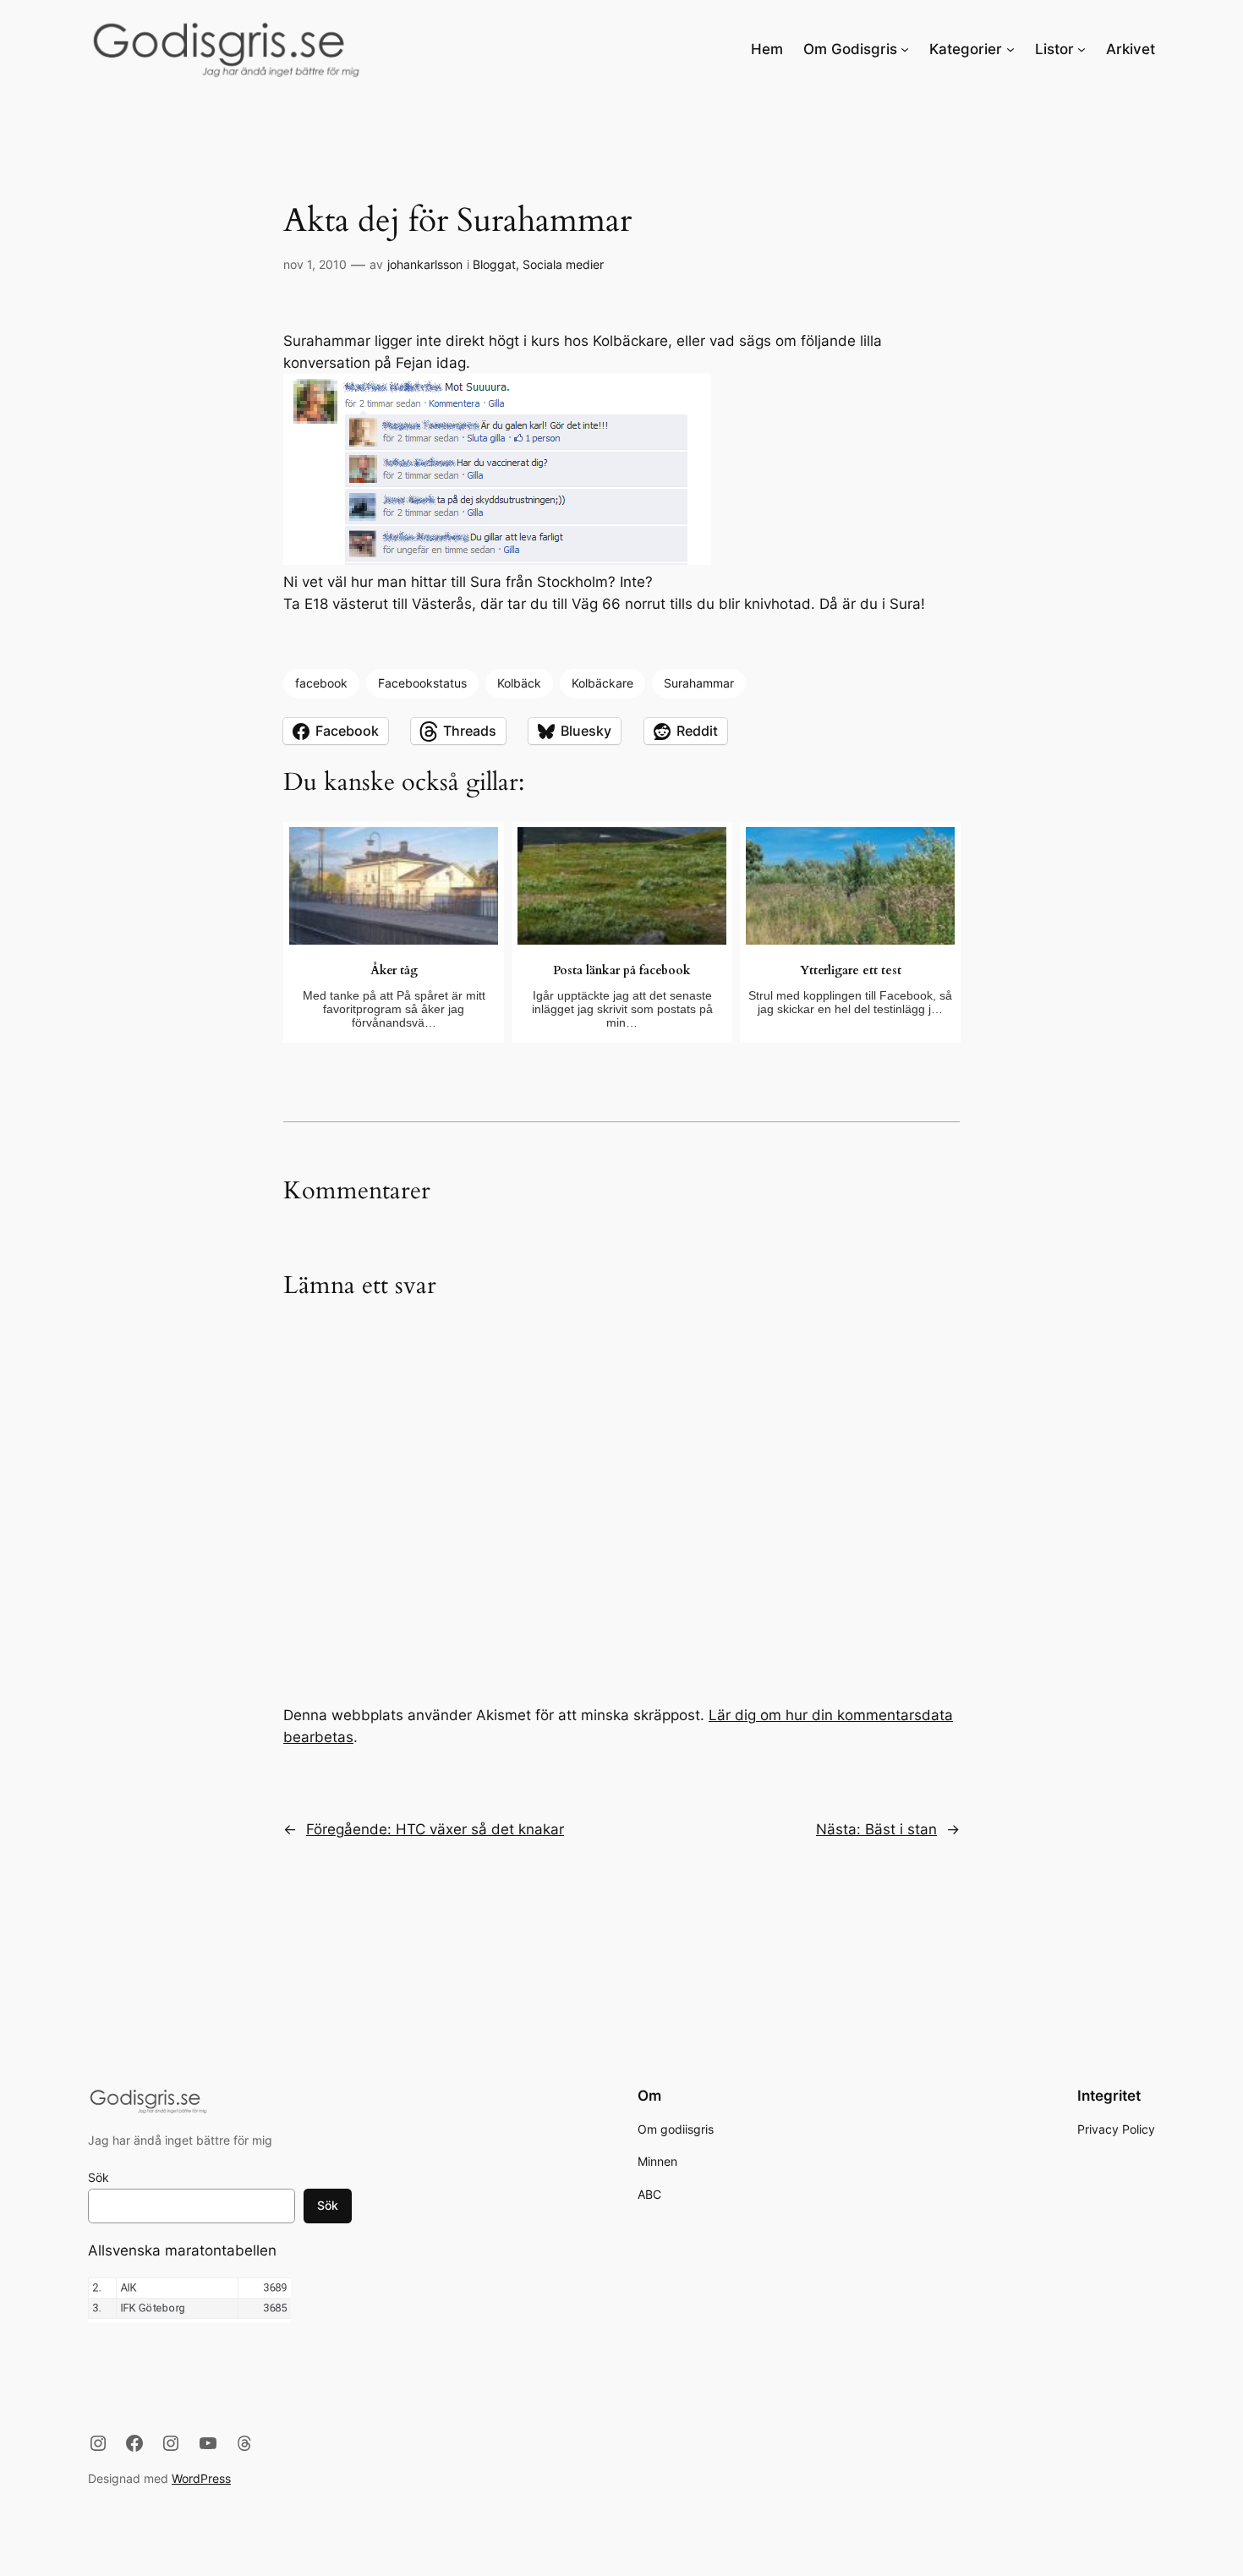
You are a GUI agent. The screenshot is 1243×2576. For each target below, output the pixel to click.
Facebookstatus (422, 683)
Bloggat (494, 264)
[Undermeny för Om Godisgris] (905, 49)
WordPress (201, 2478)
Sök (99, 2177)
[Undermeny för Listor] (1081, 49)
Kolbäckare (602, 683)
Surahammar (699, 683)
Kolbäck (519, 683)
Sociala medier (563, 264)
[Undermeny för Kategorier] (1010, 49)
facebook (321, 683)
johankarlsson (425, 264)
